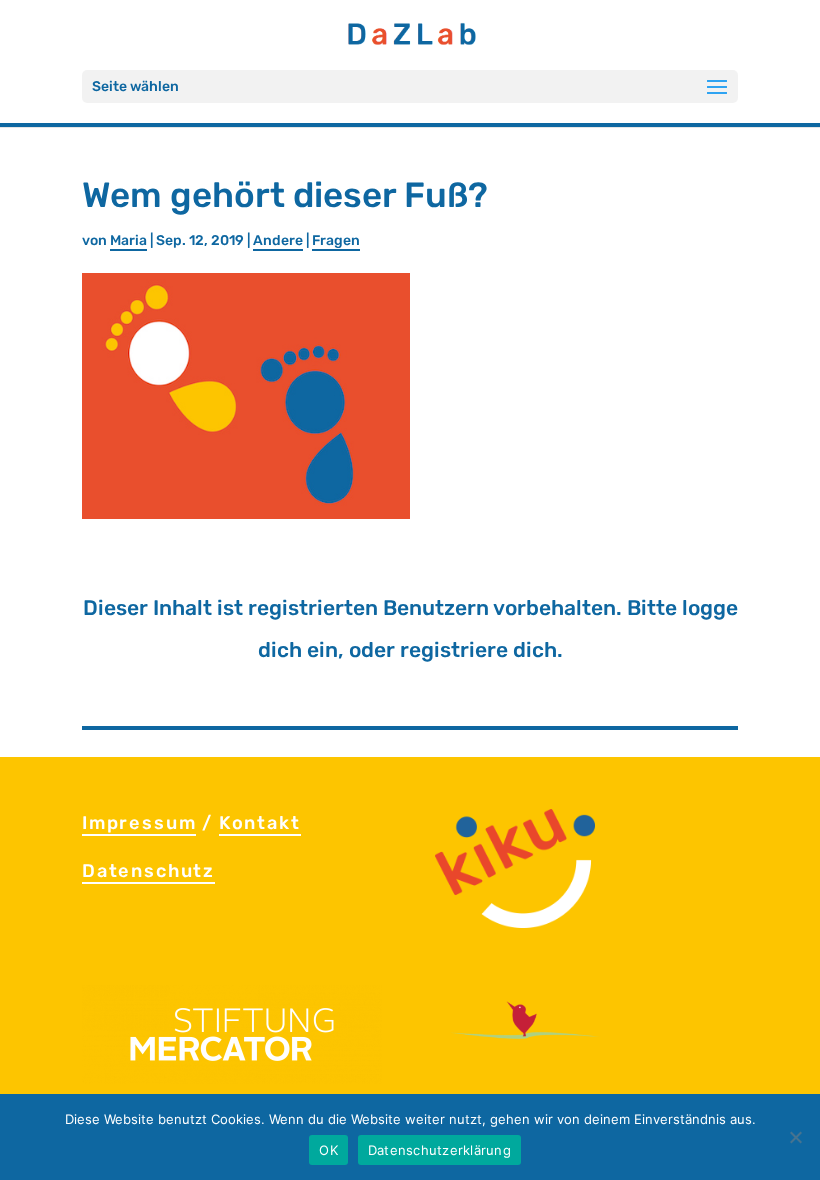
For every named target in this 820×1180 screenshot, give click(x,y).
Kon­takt (260, 823)
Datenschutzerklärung (439, 1150)
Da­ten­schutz (148, 871)
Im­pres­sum (139, 823)
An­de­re (278, 240)
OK (328, 1150)
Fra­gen (336, 240)
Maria (128, 240)
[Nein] (795, 1137)
